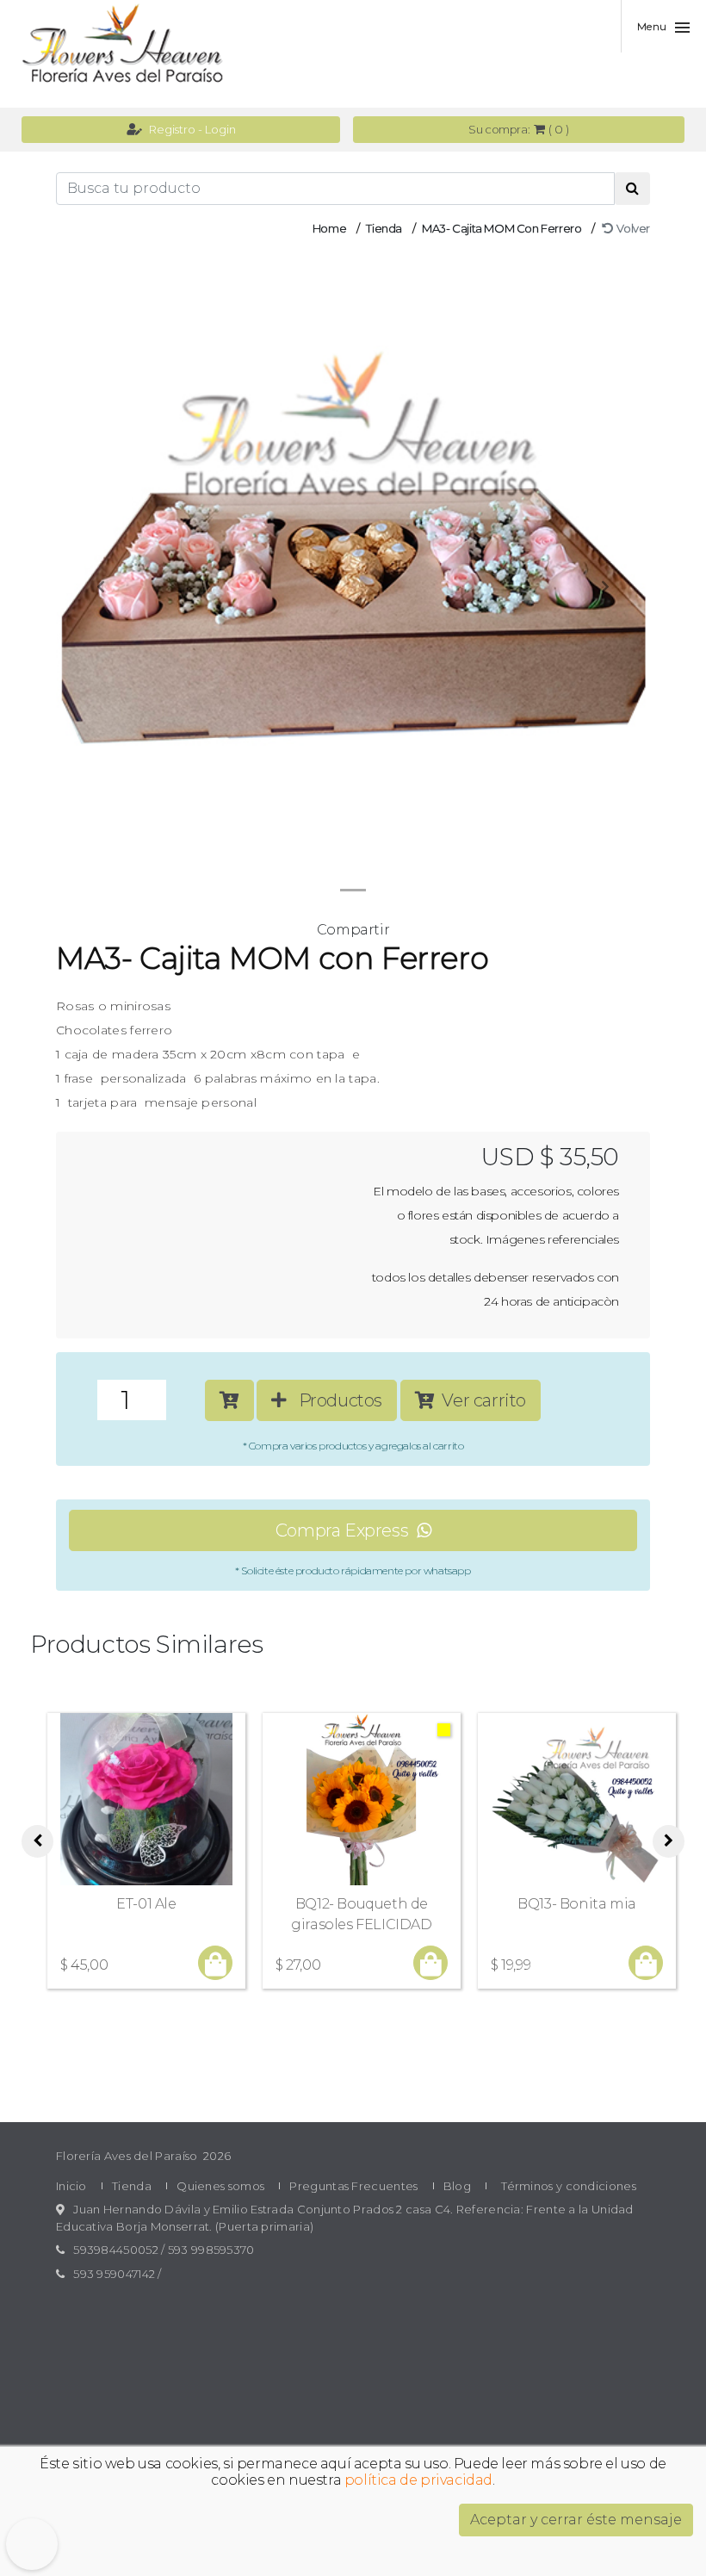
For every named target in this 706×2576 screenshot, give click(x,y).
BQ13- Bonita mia (577, 1904)
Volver (631, 228)
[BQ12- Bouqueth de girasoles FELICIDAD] (362, 1799)
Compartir (353, 930)
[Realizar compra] (216, 1965)
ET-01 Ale (146, 1904)
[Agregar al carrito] (229, 1400)
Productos (334, 1400)
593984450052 (116, 2250)
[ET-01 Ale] (146, 1799)
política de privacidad (418, 2480)
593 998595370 (211, 2250)
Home (329, 228)
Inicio (71, 2186)
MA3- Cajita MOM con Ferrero (502, 228)
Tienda (384, 228)
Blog (457, 2186)
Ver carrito (480, 1400)
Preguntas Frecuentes (353, 2186)
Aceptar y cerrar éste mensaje (576, 2520)
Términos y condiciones (569, 2186)
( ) (518, 129)
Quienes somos (220, 2186)
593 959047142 (114, 2274)
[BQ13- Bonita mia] (577, 1799)
